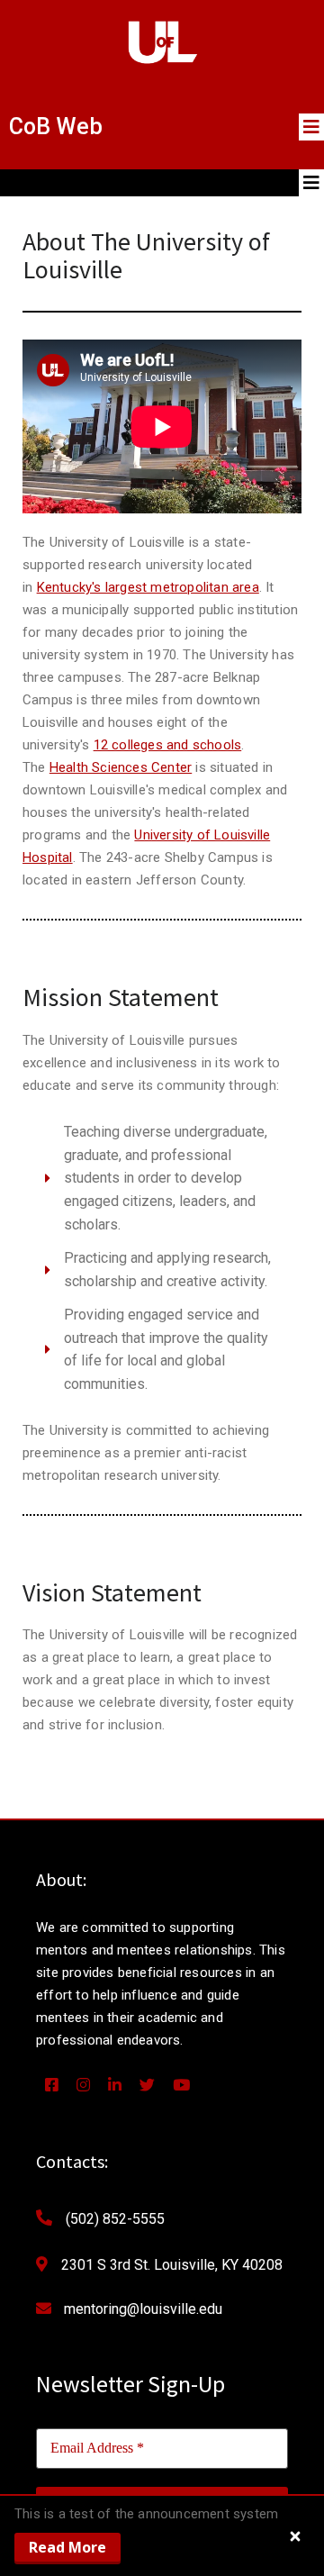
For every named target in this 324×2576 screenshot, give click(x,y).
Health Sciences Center (121, 767)
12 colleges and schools (168, 745)
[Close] (295, 2536)
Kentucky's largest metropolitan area (148, 587)
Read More (67, 2547)
